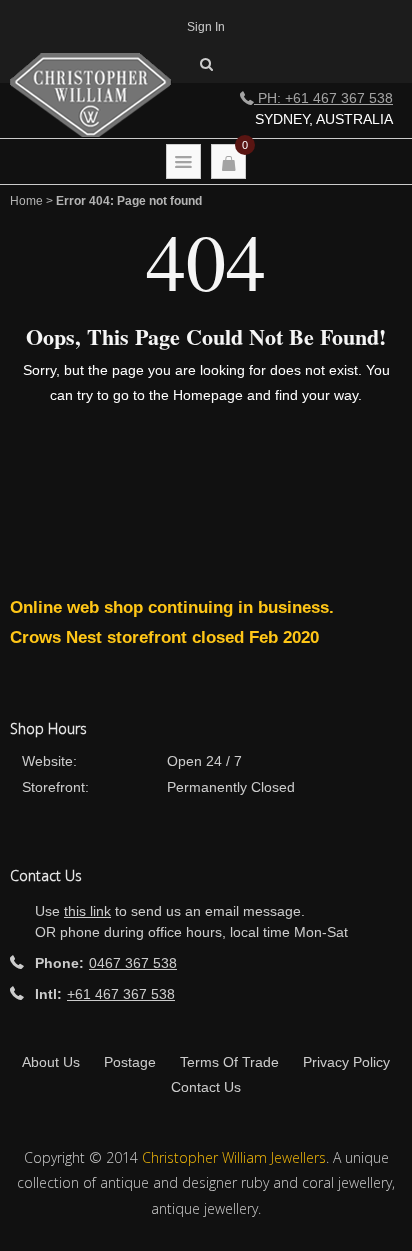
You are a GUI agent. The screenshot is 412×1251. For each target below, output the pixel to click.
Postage (130, 1062)
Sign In (206, 27)
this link (87, 911)
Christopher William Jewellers (234, 1157)
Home (26, 201)
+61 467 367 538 (121, 994)
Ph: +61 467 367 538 (323, 98)
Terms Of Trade (229, 1062)
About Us (51, 1062)
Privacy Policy (346, 1062)
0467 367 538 (133, 963)
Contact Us (206, 1087)
